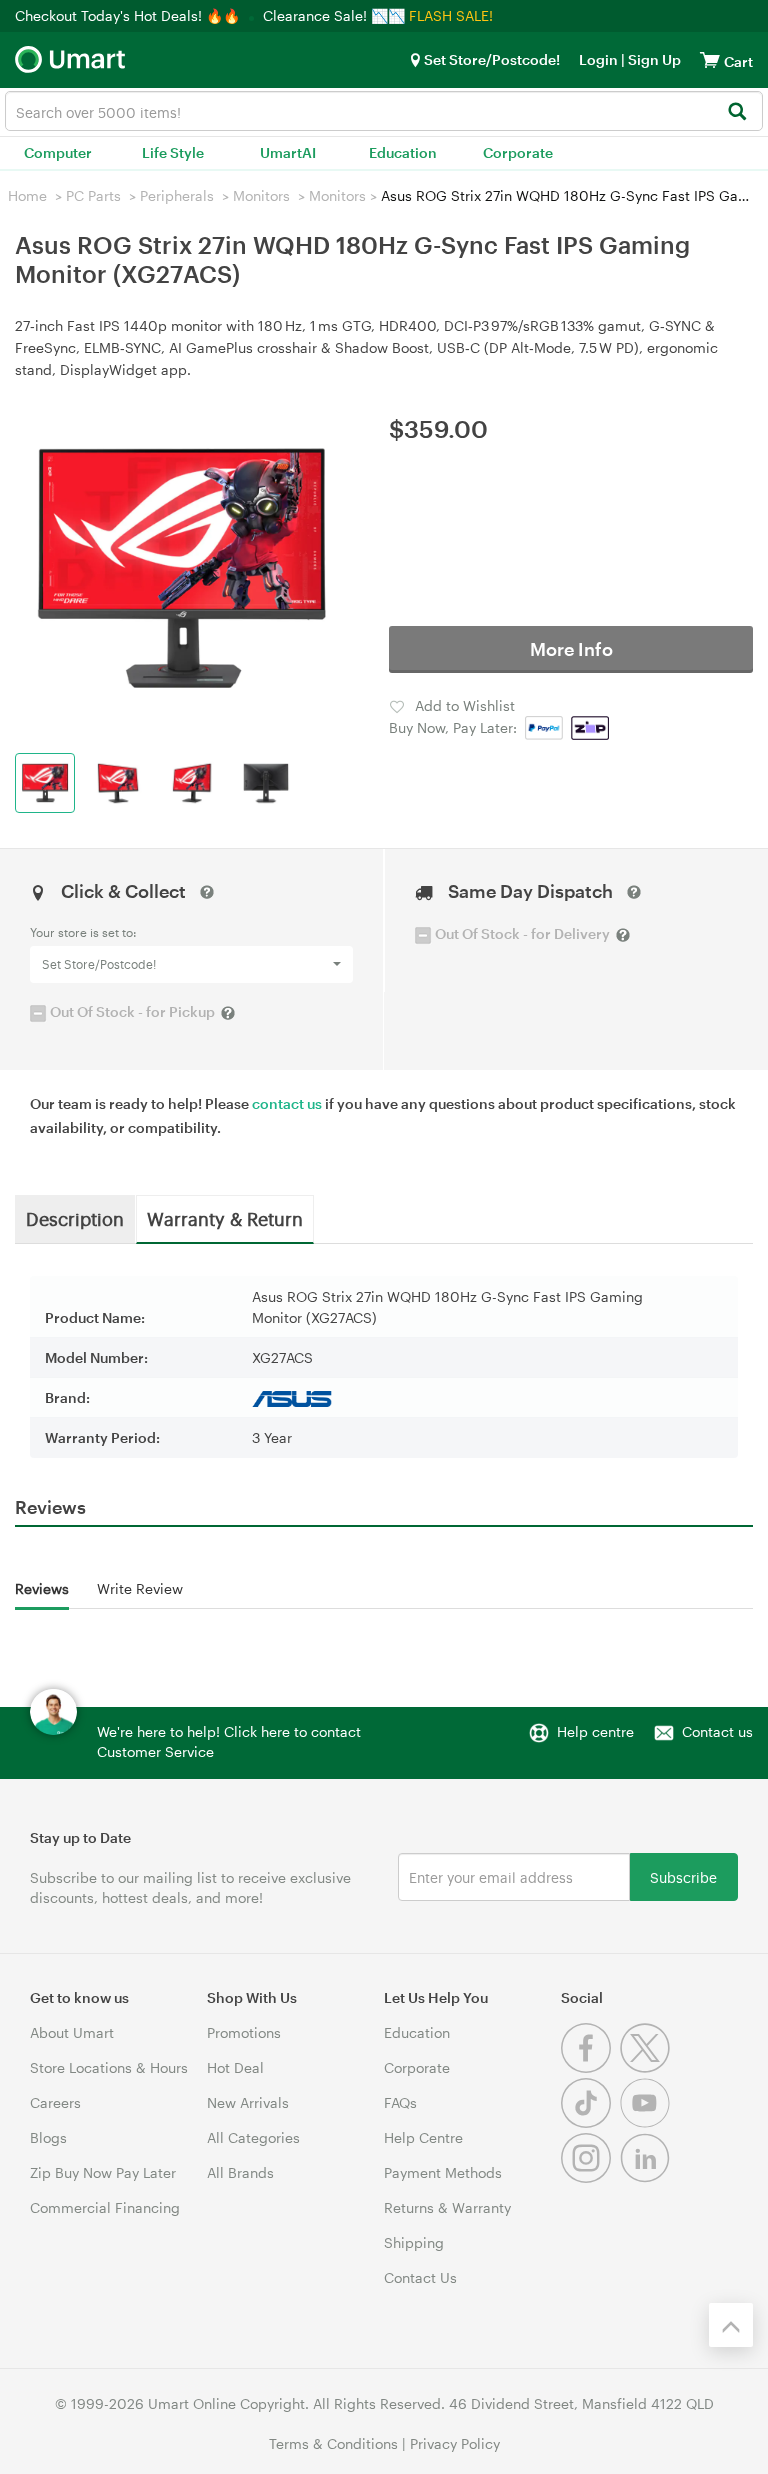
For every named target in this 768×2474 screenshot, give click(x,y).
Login (598, 59)
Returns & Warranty (447, 2207)
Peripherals (177, 195)
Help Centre (423, 2137)
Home (27, 195)
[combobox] (384, 111)
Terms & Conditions (333, 2443)
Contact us (717, 1731)
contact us (287, 1103)
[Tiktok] (590, 2122)
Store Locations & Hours (109, 2067)
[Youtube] (647, 2122)
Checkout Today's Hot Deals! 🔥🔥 (129, 15)
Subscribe (683, 1876)
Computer (58, 152)
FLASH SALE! (451, 15)
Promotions (244, 2032)
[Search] (736, 112)
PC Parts (93, 195)
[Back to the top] (731, 2325)
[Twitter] (647, 2067)
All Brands (240, 2172)
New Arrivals (248, 2102)
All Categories (253, 2137)
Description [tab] (75, 1218)
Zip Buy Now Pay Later (103, 2172)
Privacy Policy (455, 2443)
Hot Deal (235, 2067)
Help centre (595, 1731)
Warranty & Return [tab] (225, 1218)
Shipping (414, 2242)
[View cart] (710, 59)
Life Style (173, 152)
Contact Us (420, 2277)
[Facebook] (590, 2067)
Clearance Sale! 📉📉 (334, 15)
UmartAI (288, 152)
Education (403, 152)
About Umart (72, 2032)
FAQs (400, 2102)
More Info (571, 649)
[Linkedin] (647, 2177)
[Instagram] (590, 2177)
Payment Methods (443, 2172)
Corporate (518, 152)
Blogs (48, 2137)
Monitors (261, 195)
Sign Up (653, 59)
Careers (55, 2102)
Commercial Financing (105, 2207)
